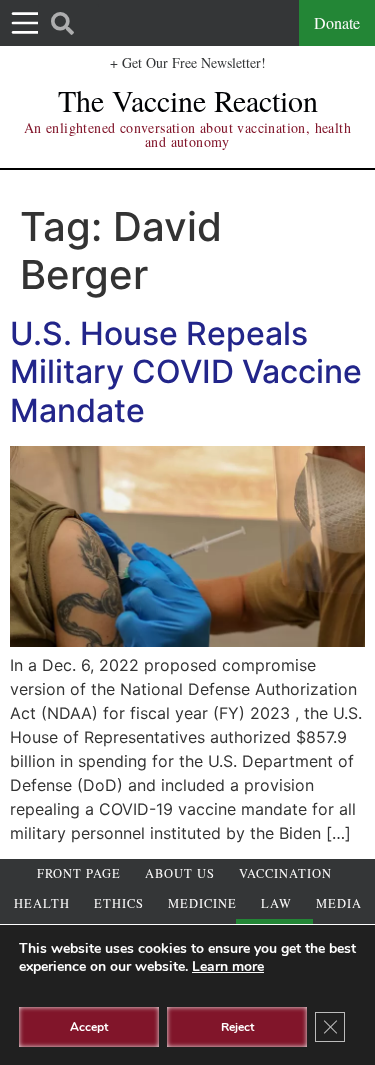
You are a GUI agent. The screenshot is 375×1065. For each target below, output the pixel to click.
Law (276, 903)
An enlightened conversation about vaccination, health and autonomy (187, 134)
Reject (237, 1027)
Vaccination (285, 873)
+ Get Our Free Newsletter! (188, 62)
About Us (180, 873)
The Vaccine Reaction (188, 100)
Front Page (79, 873)
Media (339, 903)
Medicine (202, 903)
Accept (89, 1027)
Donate (337, 22)
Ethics (119, 903)
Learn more (228, 966)
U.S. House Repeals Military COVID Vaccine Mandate (186, 372)
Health (42, 903)
